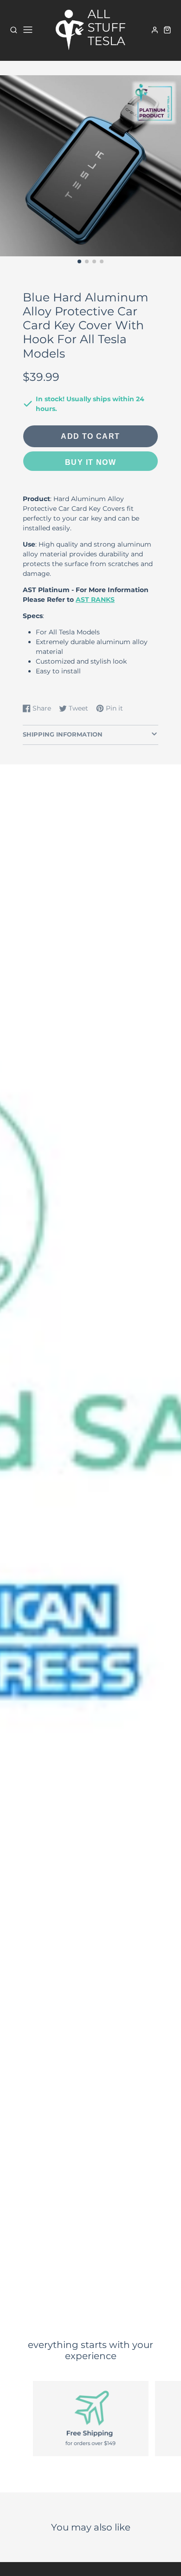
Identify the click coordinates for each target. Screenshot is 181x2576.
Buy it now (90, 462)
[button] (79, 261)
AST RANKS (95, 600)
